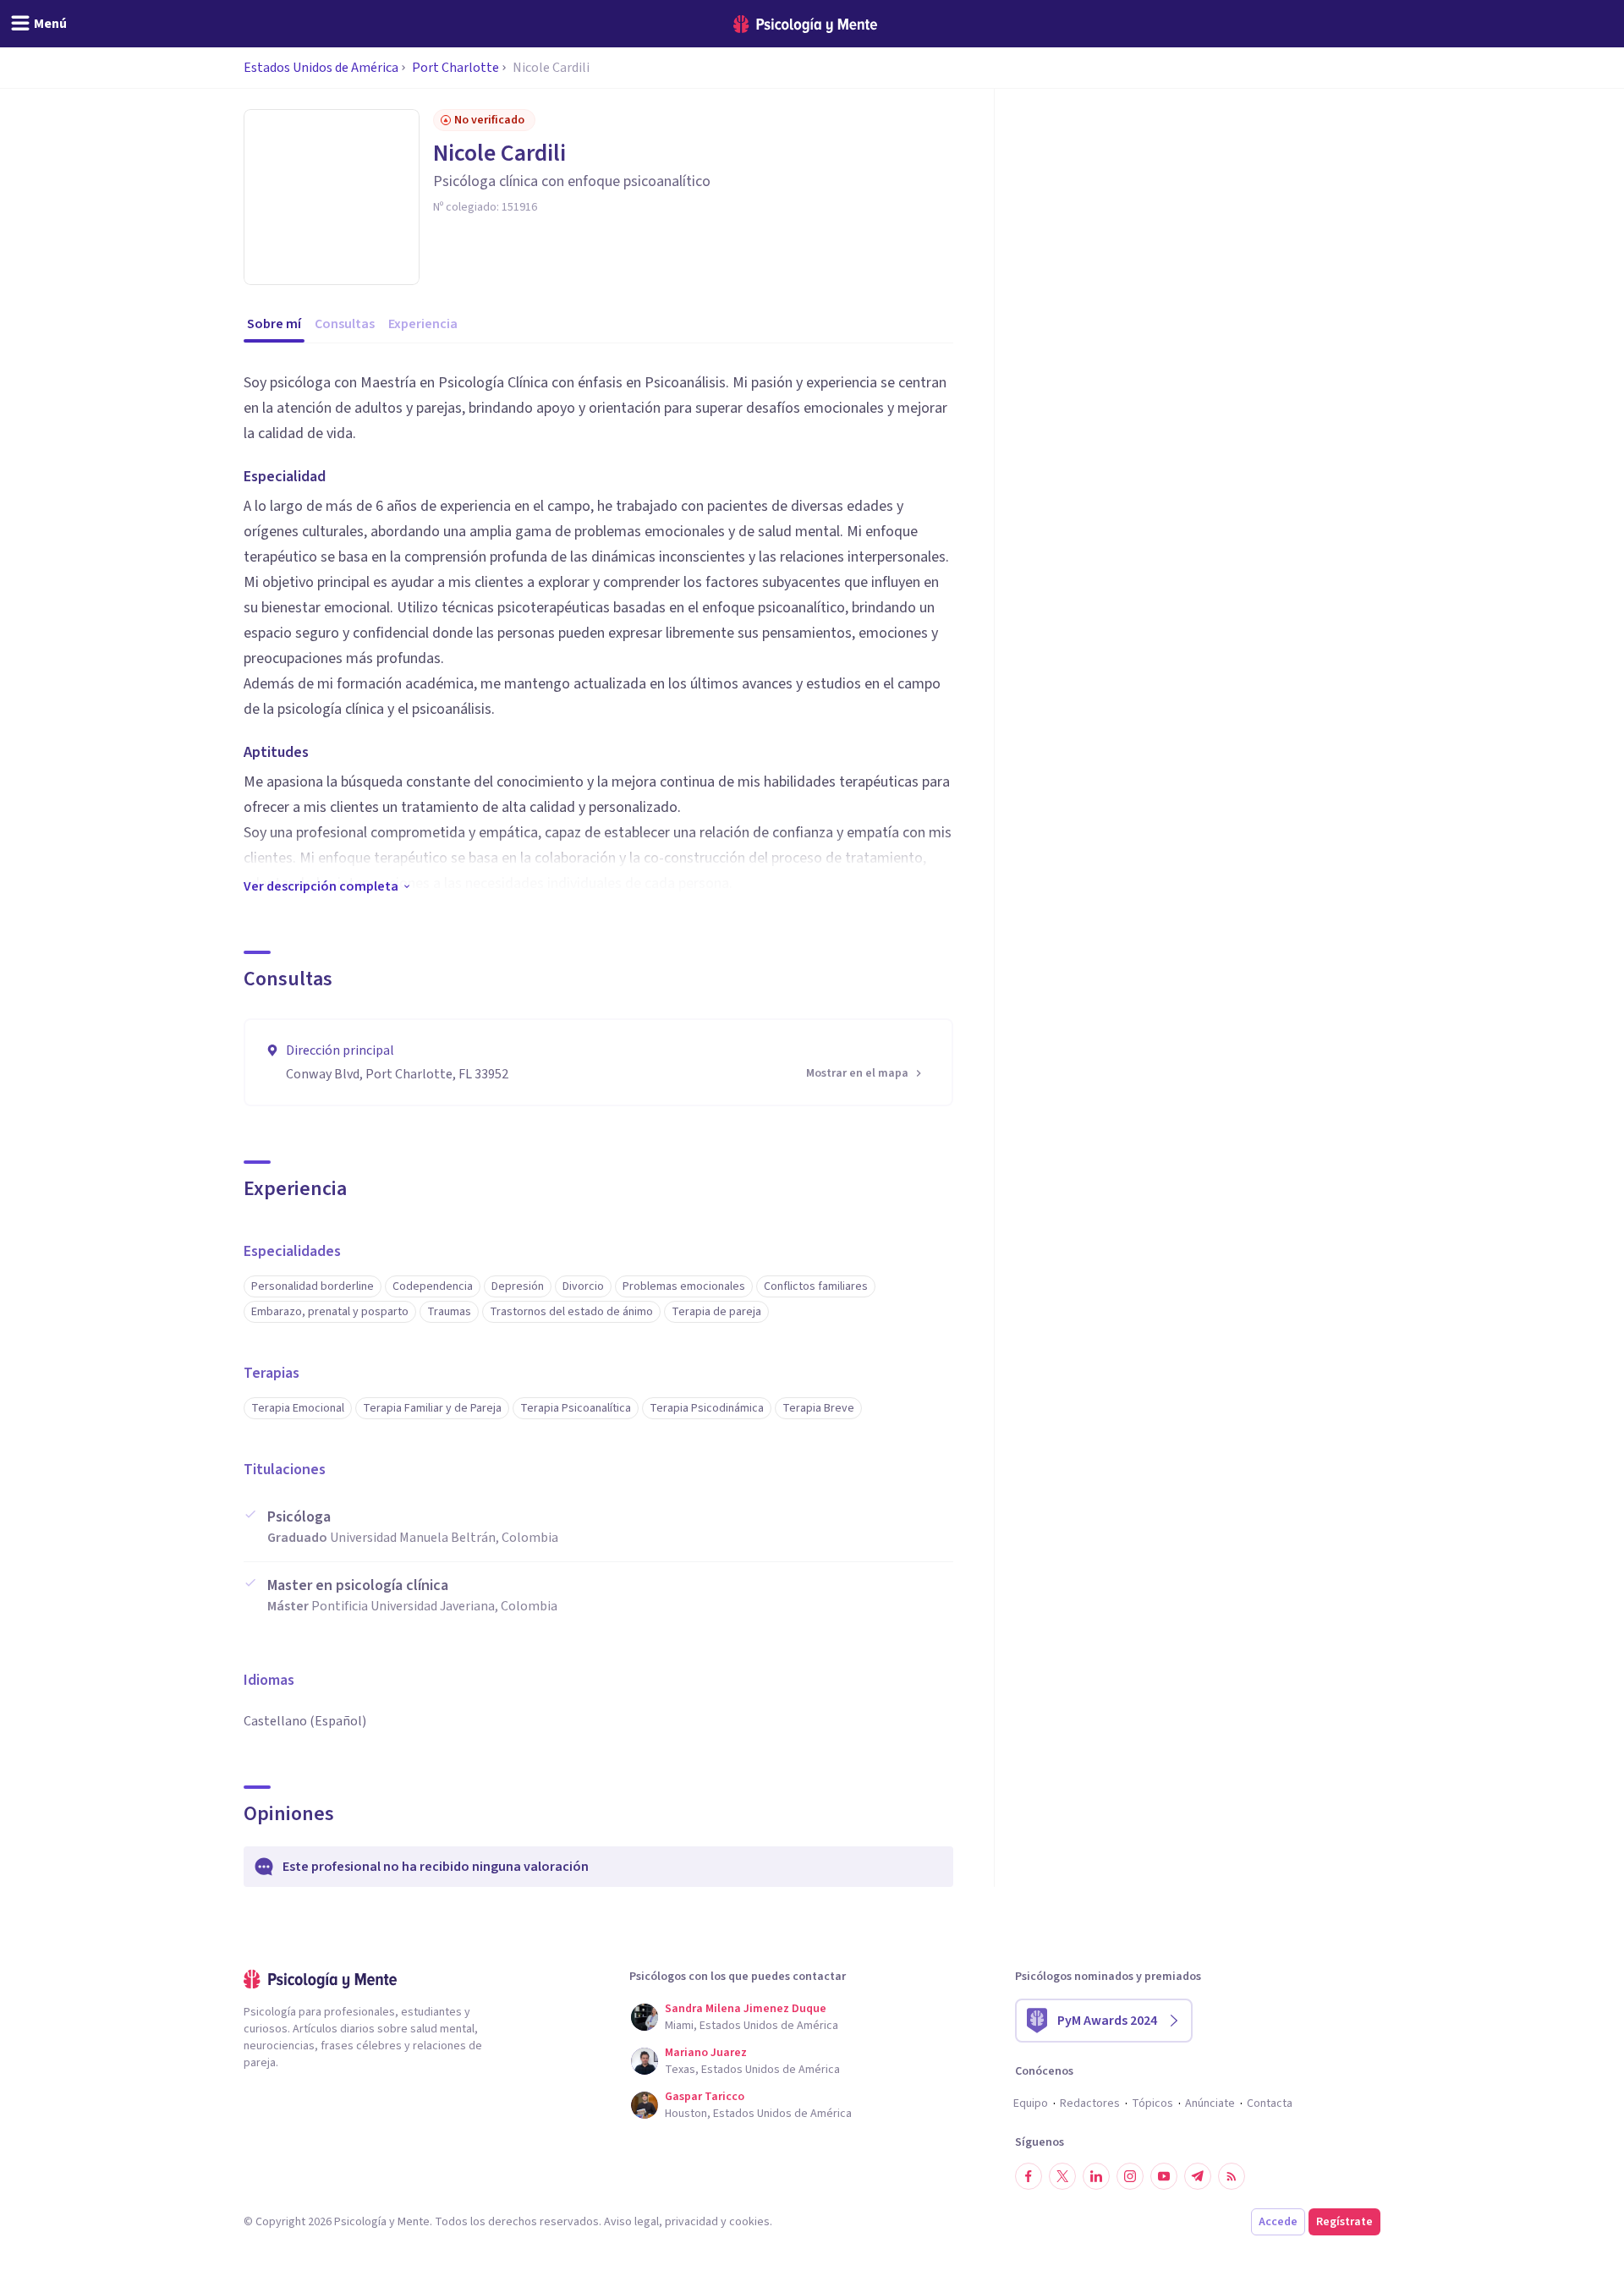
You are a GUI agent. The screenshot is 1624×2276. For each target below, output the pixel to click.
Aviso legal (631, 2222)
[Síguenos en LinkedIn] (1096, 2176)
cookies (749, 2222)
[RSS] (1232, 2176)
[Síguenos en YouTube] (1164, 2176)
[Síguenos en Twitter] (1062, 2176)
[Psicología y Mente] (805, 24)
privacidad (691, 2222)
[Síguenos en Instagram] (1130, 2176)
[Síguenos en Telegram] (1198, 2176)
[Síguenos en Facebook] (1029, 2176)
